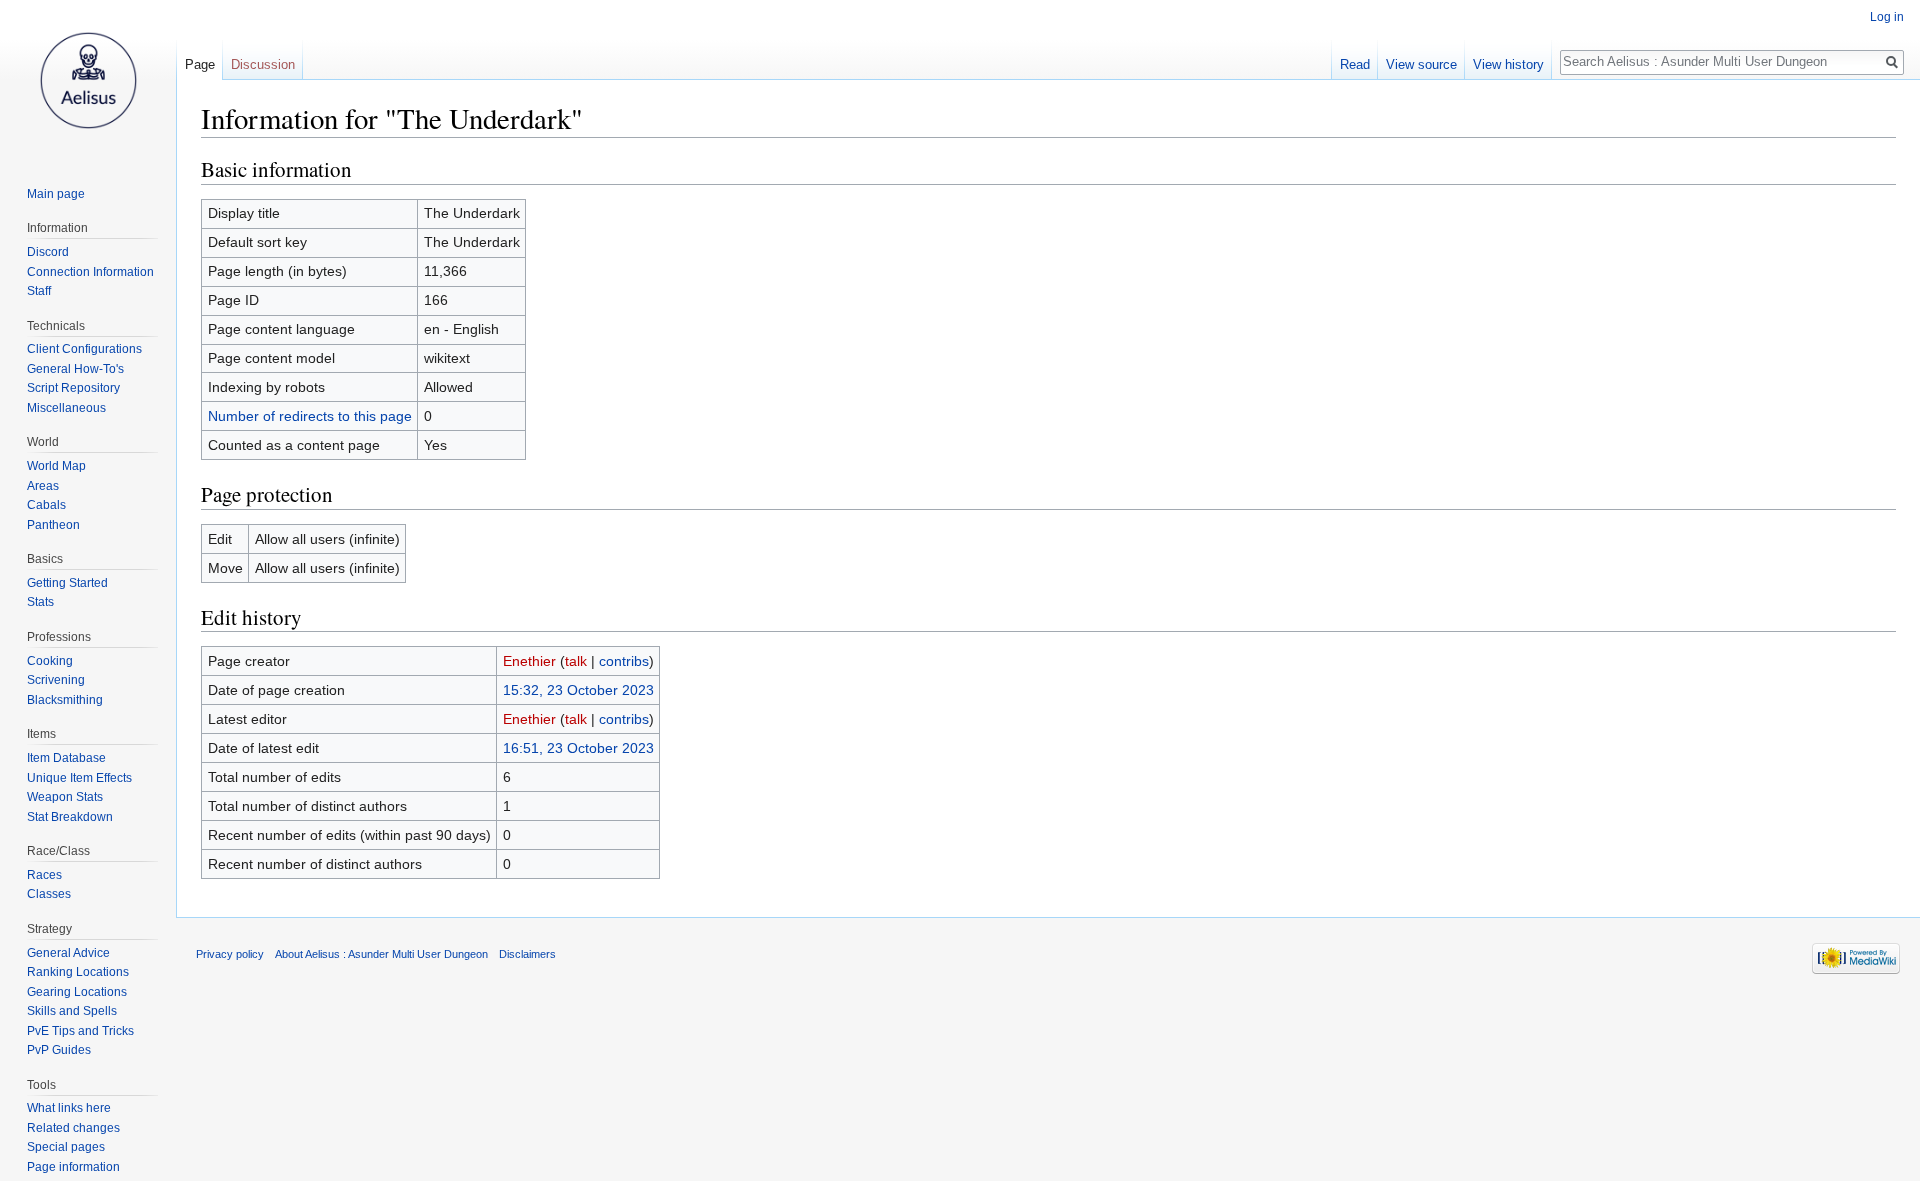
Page (200, 64)
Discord (48, 252)
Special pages (66, 1147)
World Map (56, 466)
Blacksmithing (65, 700)
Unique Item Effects (79, 778)
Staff (39, 291)
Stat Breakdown (70, 817)
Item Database (66, 758)
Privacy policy (230, 954)
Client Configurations (84, 349)
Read (1355, 64)
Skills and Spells (72, 1011)
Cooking (50, 661)
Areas (43, 486)
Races (44, 875)
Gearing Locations (77, 992)
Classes (49, 894)
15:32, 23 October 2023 (578, 690)
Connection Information (90, 272)
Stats (40, 602)
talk (576, 661)
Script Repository (73, 388)
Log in (1887, 17)
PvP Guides (59, 1050)
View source (1421, 64)
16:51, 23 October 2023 (578, 748)
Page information (73, 1167)
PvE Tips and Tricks (80, 1031)
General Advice (68, 953)
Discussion (263, 64)
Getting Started (67, 583)
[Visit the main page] (88, 80)
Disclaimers (527, 954)
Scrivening (56, 680)
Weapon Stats (65, 797)
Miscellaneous (66, 408)
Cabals (46, 505)
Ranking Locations (78, 972)
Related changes (73, 1128)
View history (1508, 64)
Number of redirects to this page (310, 416)
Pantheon (53, 525)
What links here (69, 1108)
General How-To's (75, 369)
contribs (624, 661)
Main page (56, 194)
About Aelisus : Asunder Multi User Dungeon (381, 954)
